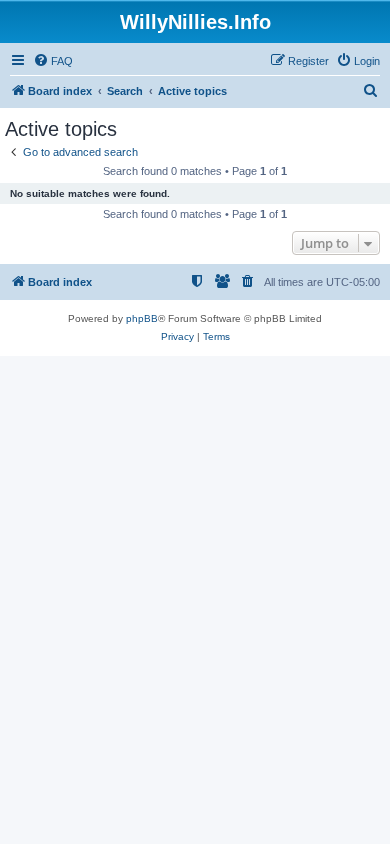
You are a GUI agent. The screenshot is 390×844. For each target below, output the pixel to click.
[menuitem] (53, 61)
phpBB (142, 318)
